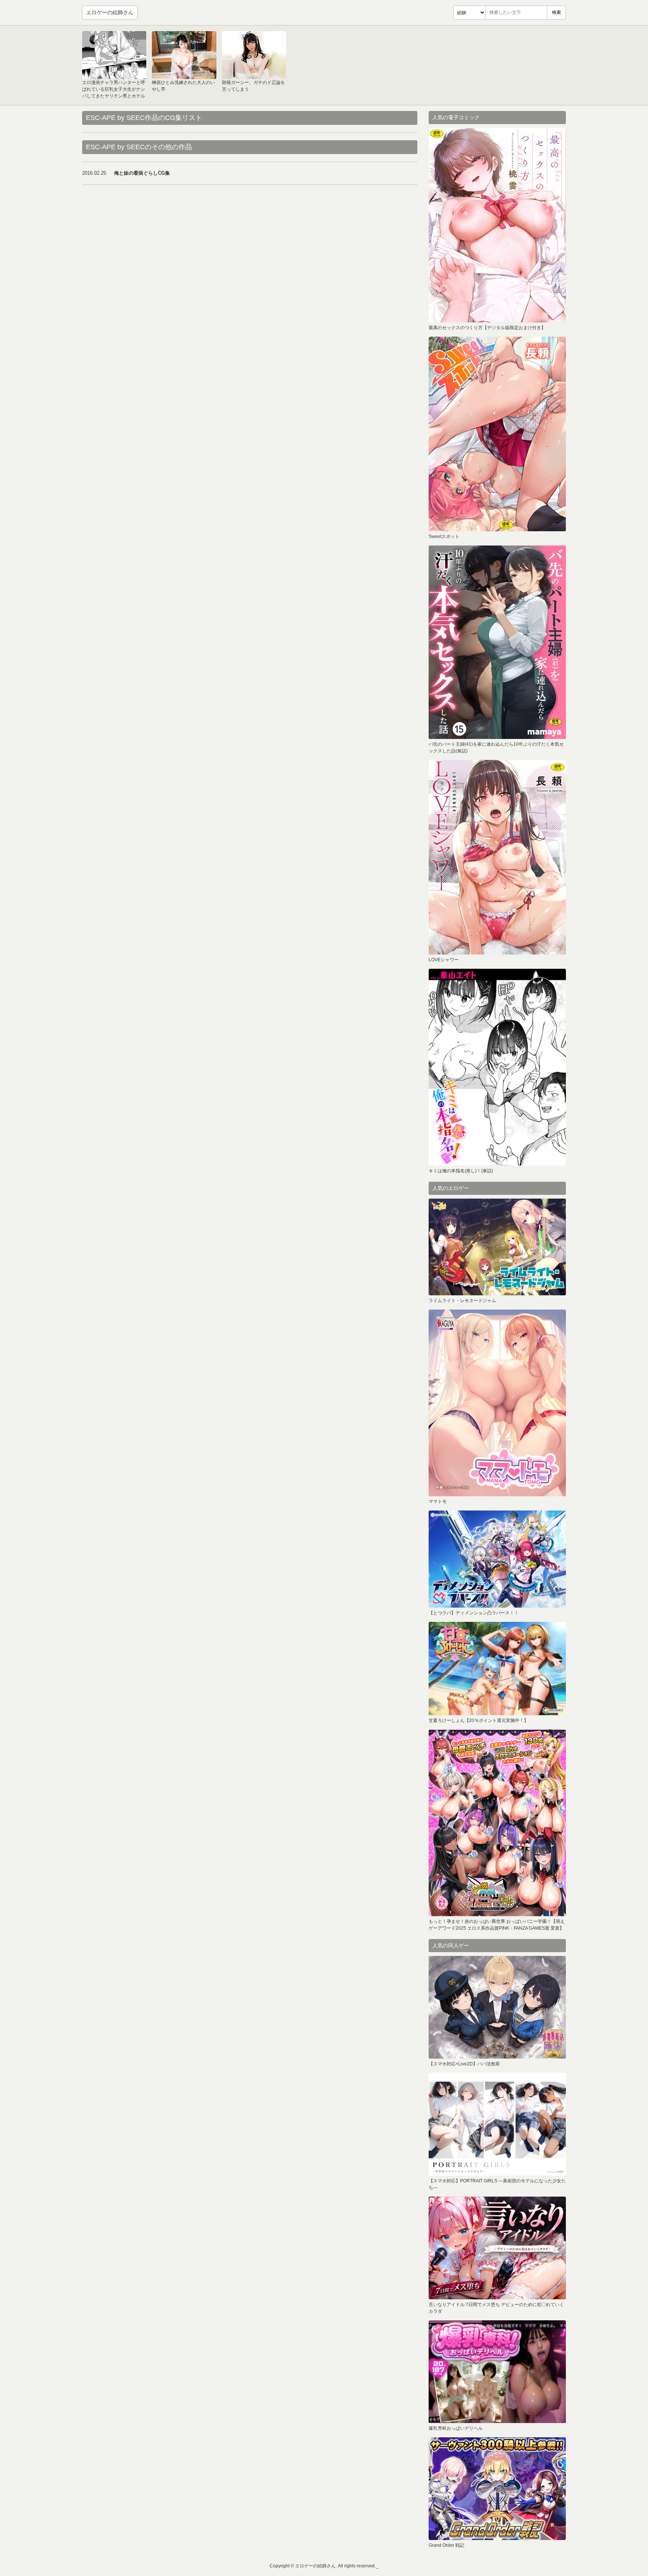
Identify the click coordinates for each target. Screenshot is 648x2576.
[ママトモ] (497, 1403)
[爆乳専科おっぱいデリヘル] (497, 2372)
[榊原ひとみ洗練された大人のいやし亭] (184, 55)
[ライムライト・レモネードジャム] (497, 1247)
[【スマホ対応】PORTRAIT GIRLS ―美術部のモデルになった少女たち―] (497, 2124)
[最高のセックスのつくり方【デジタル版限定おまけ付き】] (497, 225)
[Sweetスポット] (497, 434)
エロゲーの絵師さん (110, 12)
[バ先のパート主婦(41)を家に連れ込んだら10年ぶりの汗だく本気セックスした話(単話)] (497, 642)
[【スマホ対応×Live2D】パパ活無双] (497, 2007)
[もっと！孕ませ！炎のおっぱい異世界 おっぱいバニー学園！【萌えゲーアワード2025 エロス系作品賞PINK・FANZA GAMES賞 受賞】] (497, 1823)
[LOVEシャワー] (497, 857)
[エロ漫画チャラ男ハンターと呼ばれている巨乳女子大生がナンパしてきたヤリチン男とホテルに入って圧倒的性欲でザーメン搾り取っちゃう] (114, 55)
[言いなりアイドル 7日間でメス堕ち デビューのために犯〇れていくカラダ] (497, 2248)
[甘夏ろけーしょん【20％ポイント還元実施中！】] (497, 1669)
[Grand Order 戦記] (497, 2489)
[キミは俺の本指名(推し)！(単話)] (497, 1067)
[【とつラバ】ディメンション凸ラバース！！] (497, 1559)
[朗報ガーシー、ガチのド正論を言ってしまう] (254, 55)
